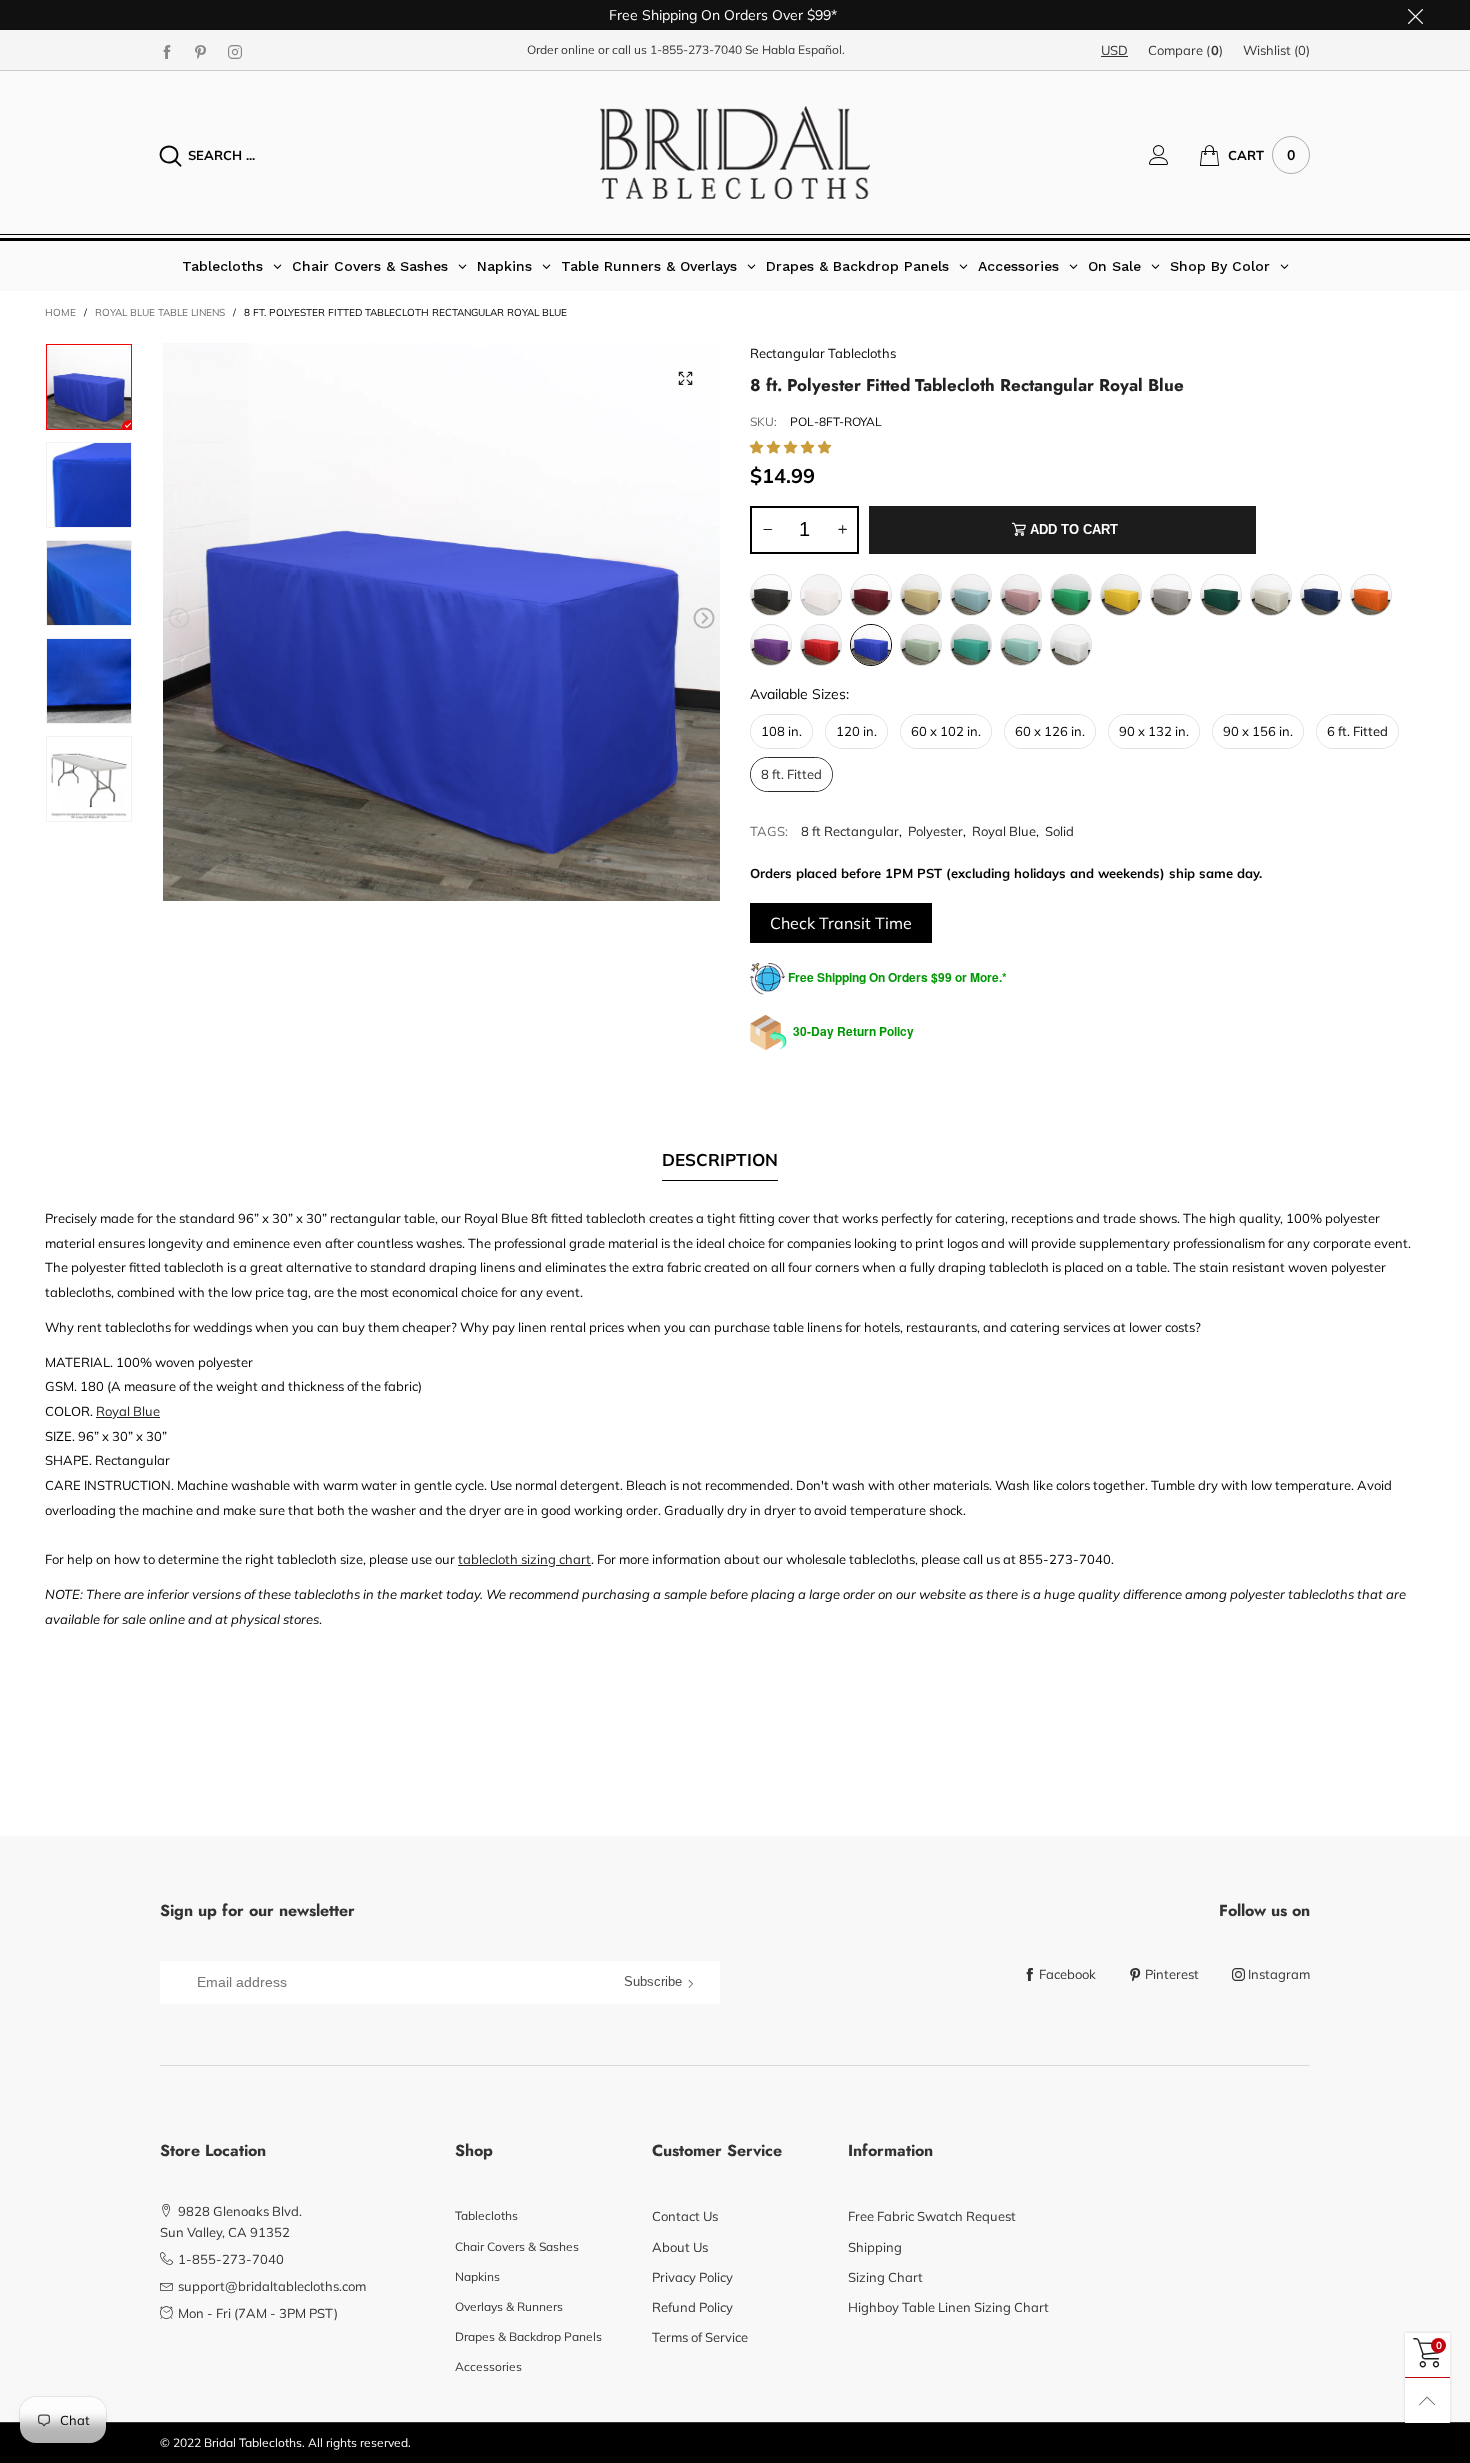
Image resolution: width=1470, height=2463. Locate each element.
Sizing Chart (885, 2277)
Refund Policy (692, 2307)
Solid (1059, 831)
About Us (680, 2247)
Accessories (488, 2366)
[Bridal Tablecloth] (735, 152)
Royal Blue (1004, 831)
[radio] (771, 595)
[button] (179, 618)
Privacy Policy (692, 2277)
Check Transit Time (841, 923)
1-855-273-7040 (696, 49)
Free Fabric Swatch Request (932, 2216)
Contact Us (685, 2216)
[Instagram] (235, 51)
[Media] (685, 378)
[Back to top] (1427, 2400)
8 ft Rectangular (850, 831)
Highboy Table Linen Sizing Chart (948, 2307)
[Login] (1174, 155)
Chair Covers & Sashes (517, 2246)
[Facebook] (167, 51)
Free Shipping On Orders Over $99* (723, 15)
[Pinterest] (201, 51)
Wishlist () (1276, 50)
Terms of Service (700, 2337)
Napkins (477, 2276)
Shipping (875, 2247)
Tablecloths (486, 2215)
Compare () (1185, 50)
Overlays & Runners (509, 2306)
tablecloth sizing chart (524, 1559)
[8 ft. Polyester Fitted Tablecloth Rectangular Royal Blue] (442, 622)
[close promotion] (1415, 15)
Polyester (935, 831)
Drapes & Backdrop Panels (528, 2336)
